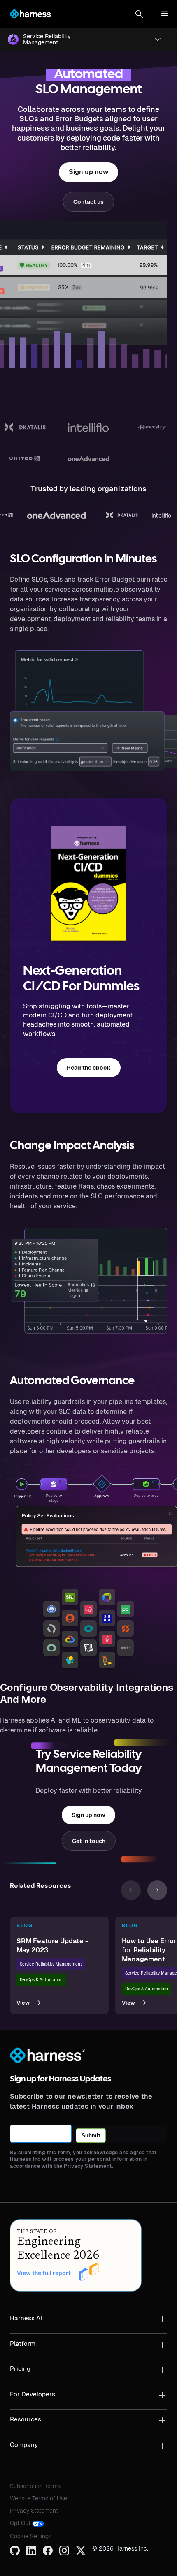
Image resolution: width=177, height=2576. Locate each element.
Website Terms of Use (38, 2498)
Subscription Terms (35, 2486)
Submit (91, 2135)
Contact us (88, 202)
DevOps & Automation (41, 1980)
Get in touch (89, 1841)
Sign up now (88, 172)
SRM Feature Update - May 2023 (52, 1946)
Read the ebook (89, 1068)
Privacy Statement (34, 2511)
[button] (139, 14)
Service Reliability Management (51, 1964)
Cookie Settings (31, 2536)
